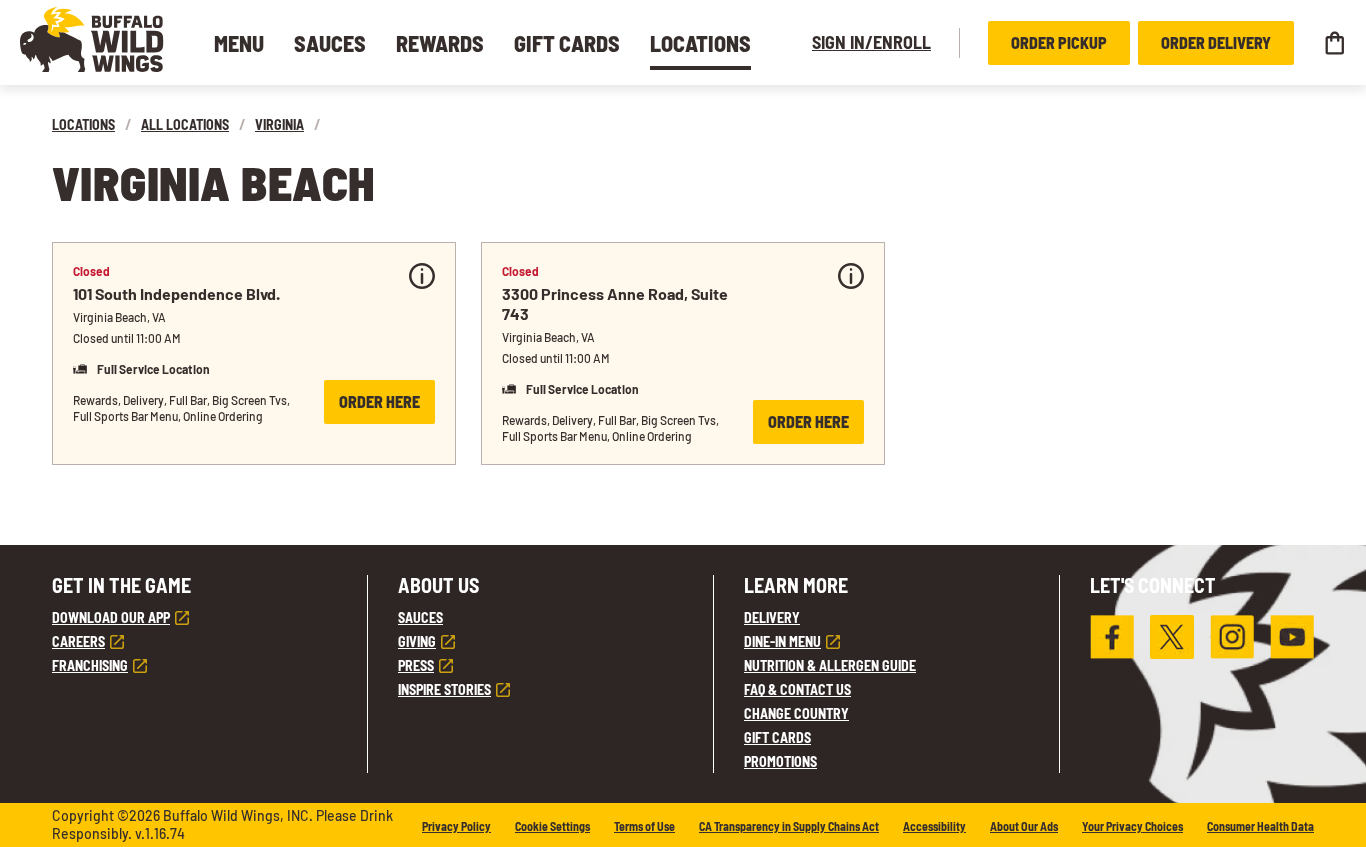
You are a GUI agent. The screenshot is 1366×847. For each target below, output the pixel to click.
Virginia (279, 124)
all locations (185, 124)
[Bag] (1334, 43)
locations (83, 124)
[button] (92, 39)
